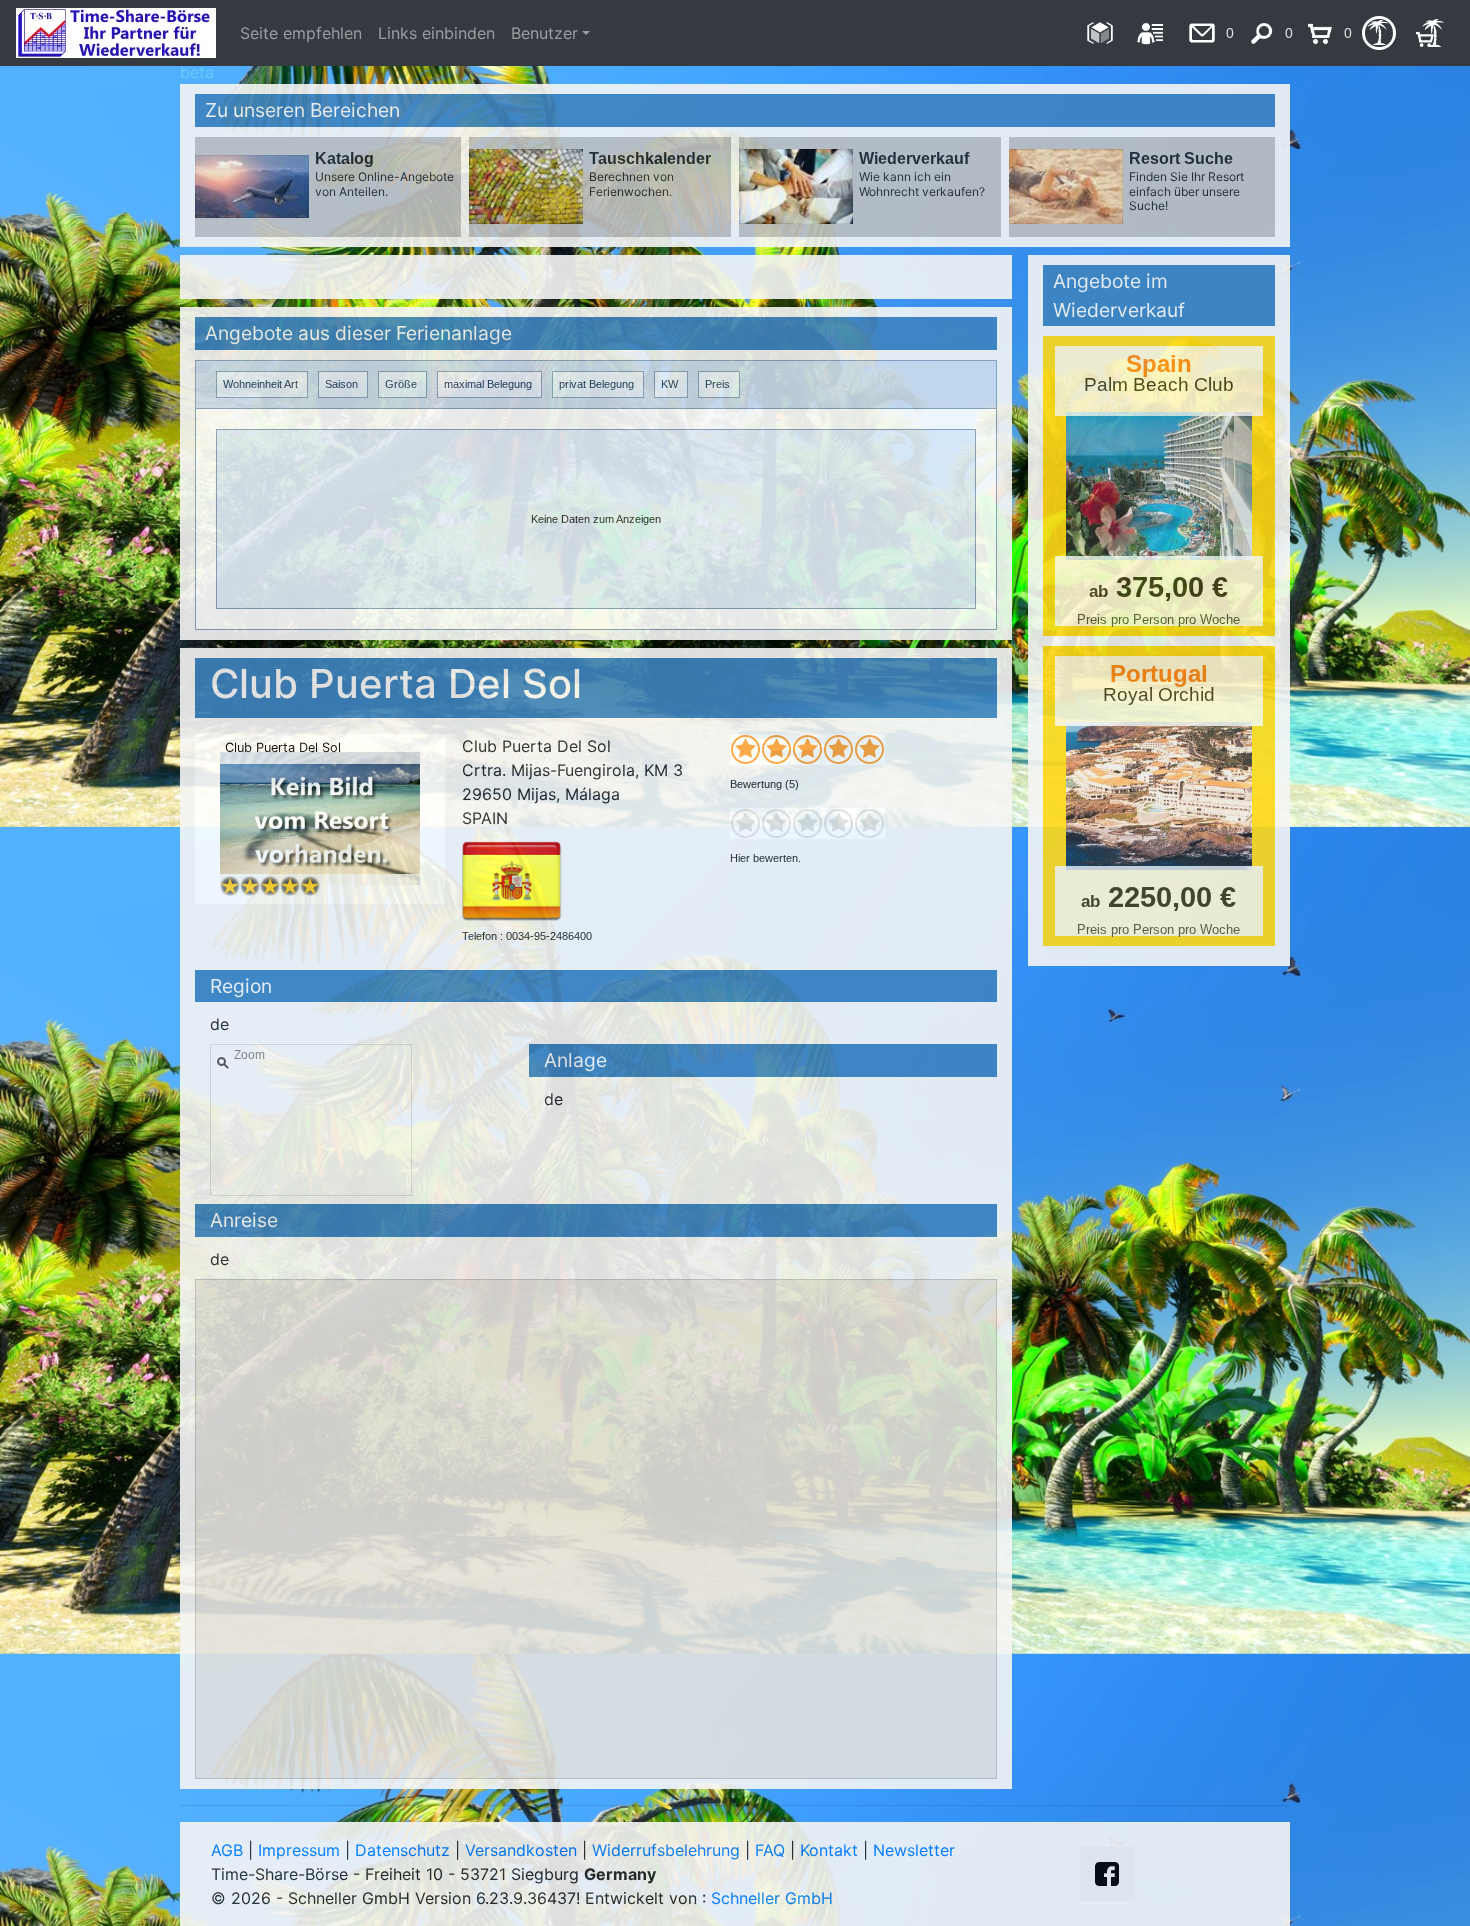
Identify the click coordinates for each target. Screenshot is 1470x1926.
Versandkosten (521, 1850)
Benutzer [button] (544, 33)
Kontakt (829, 1850)
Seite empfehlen (301, 33)
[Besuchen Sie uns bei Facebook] (1107, 1874)
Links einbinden (436, 33)
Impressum (299, 1850)
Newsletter (914, 1850)
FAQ (770, 1850)
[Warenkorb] (1429, 33)
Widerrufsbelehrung (666, 1850)
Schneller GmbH (772, 1898)
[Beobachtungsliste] (1378, 33)
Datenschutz (402, 1850)
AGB (227, 1850)
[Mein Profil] (1150, 33)
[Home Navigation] (1099, 33)
